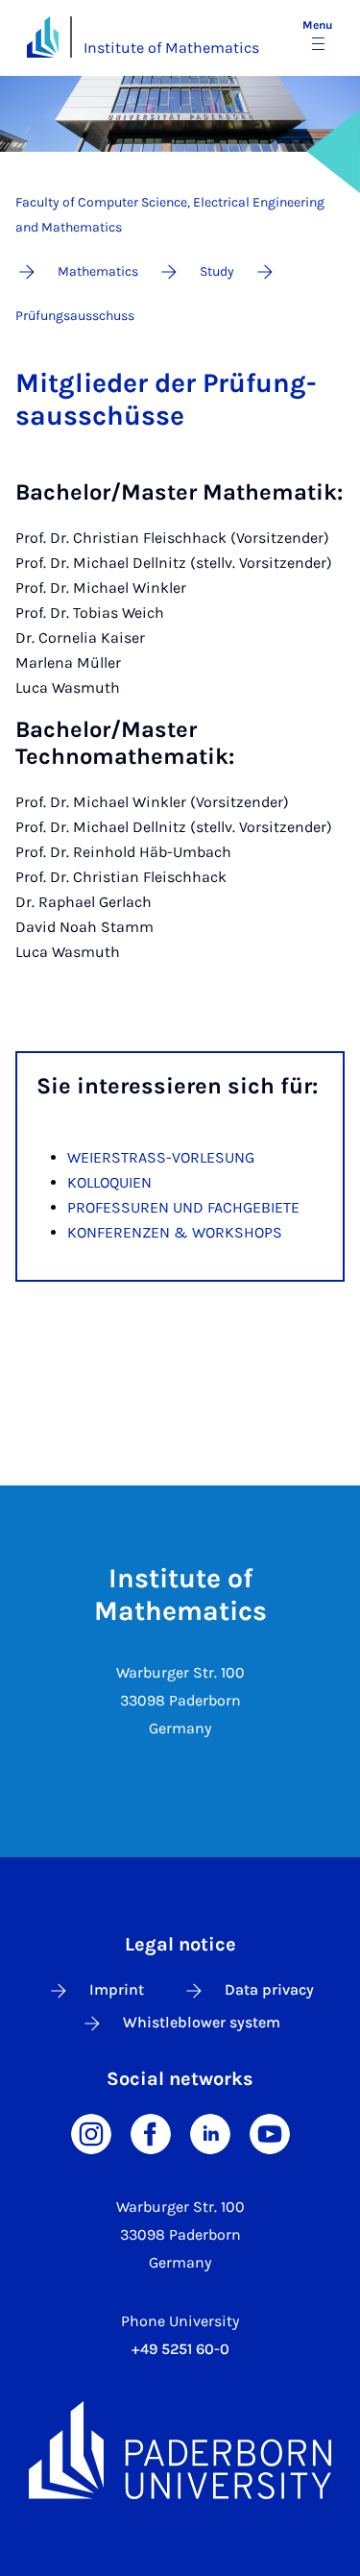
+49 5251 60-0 (180, 2349)
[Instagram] (91, 2133)
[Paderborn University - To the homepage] (43, 37)
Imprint (117, 1989)
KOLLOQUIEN (109, 1182)
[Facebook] (151, 2133)
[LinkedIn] (210, 2133)
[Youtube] (270, 2133)
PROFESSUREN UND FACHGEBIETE (183, 1207)
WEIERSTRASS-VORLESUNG (161, 1157)
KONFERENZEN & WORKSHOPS (175, 1232)
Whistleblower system (202, 2022)
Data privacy (269, 1989)
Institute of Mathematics (171, 48)
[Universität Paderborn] (180, 2450)
